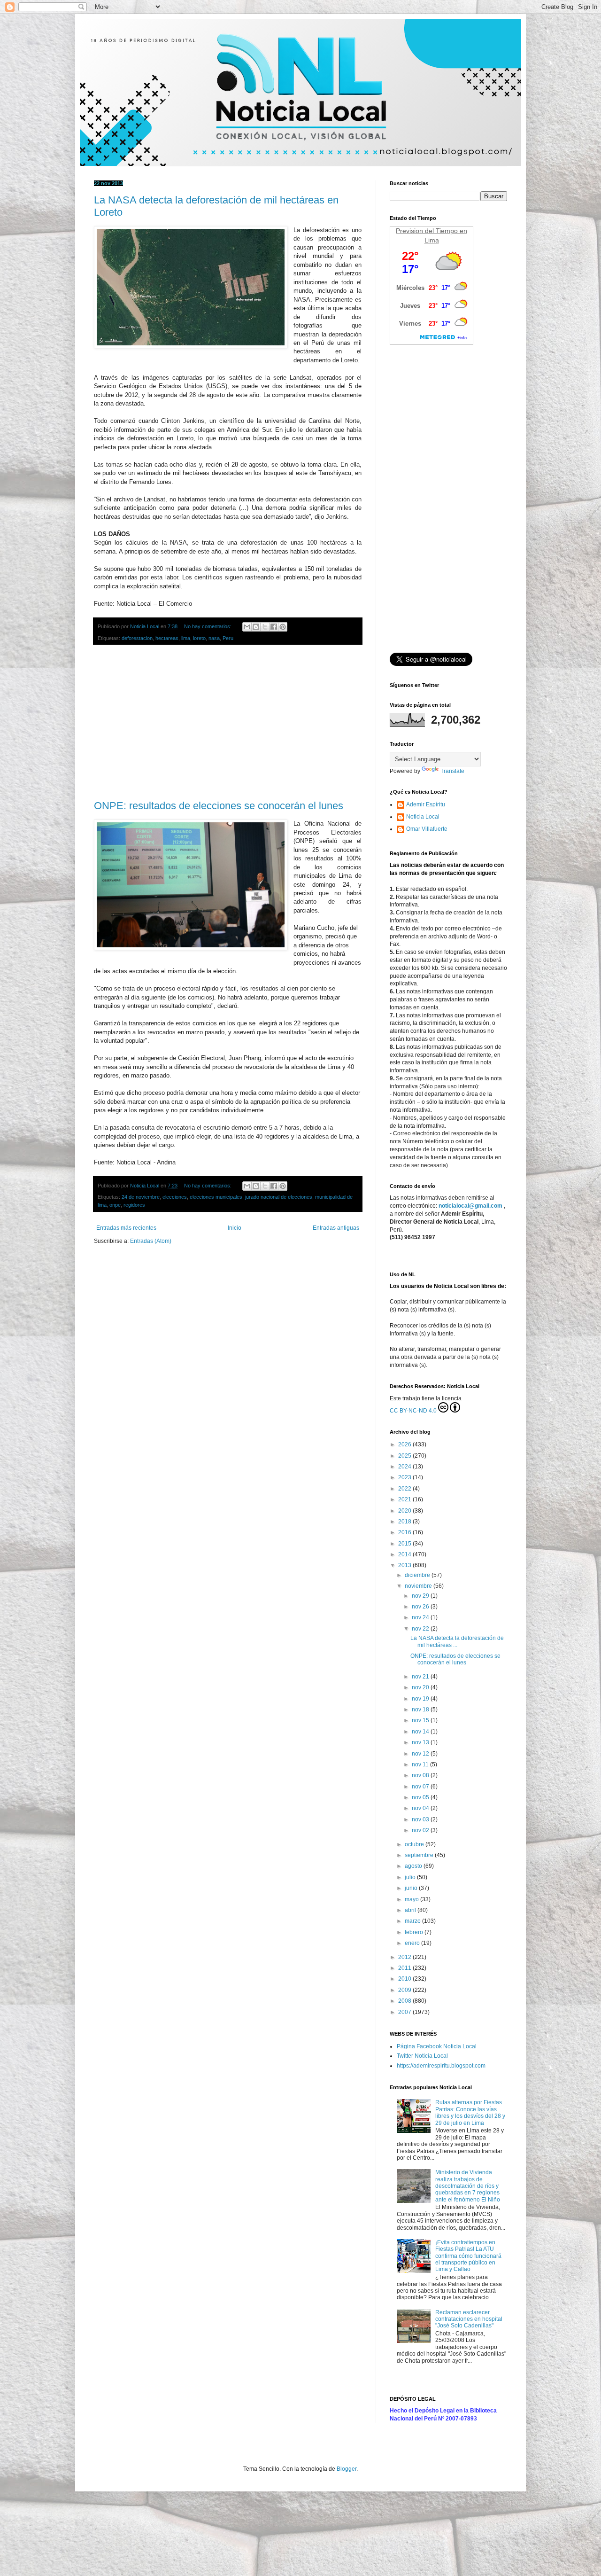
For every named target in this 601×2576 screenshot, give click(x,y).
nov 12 (421, 1754)
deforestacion (137, 638)
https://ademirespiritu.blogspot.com (441, 2066)
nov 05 (421, 1797)
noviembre (419, 1586)
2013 (405, 1565)
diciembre (418, 1575)
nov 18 (421, 1710)
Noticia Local (423, 817)
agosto (414, 1866)
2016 (405, 1532)
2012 (405, 1957)
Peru (228, 638)
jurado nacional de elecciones (279, 1197)
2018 (405, 1522)
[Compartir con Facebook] (274, 627)
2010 (405, 1979)
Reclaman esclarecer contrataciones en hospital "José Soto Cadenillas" (469, 2319)
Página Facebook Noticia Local (437, 2046)
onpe (115, 1205)
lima (186, 638)
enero (413, 1943)
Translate (452, 771)
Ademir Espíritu (426, 804)
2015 (405, 1544)
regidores (134, 1205)
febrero (415, 1932)
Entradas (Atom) (151, 1241)
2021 (405, 1499)
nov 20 (421, 1687)
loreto (199, 638)
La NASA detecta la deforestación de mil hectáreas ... (457, 1641)
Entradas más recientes (126, 1228)
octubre (415, 1844)
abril (411, 1910)
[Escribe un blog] (256, 627)
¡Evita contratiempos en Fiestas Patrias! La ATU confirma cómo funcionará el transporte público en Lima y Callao (468, 2256)
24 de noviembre (141, 1197)
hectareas (167, 638)
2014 (405, 1554)
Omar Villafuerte (427, 829)
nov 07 (421, 1787)
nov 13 (421, 1742)
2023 (405, 1477)
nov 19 (421, 1699)
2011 (405, 1968)
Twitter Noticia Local (422, 2056)
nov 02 (421, 1830)
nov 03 (421, 1819)
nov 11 (421, 1764)
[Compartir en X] (265, 627)
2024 (405, 1467)
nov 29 (421, 1596)
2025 (405, 1456)
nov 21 (421, 1677)
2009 (405, 1990)
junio (412, 1888)
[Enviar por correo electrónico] (247, 627)
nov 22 (421, 1629)
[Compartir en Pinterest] (283, 627)
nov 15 (421, 1720)
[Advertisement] (228, 723)
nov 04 (421, 1808)
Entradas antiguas (336, 1228)
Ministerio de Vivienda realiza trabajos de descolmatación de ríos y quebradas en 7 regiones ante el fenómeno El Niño (468, 2186)
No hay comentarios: (208, 626)
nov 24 (421, 1617)
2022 (405, 1489)
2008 (405, 2001)
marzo (413, 1921)
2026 (405, 1444)
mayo (412, 1899)
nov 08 (421, 1775)
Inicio (235, 1228)
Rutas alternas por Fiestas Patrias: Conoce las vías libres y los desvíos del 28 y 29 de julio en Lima (470, 2112)
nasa (214, 638)
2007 (405, 2012)
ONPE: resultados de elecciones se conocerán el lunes (219, 806)
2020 (405, 1511)
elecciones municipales (216, 1197)
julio (411, 1877)
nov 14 (421, 1732)
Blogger (347, 2469)
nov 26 (421, 1607)
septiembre (420, 1855)
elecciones (175, 1197)
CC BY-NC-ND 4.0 (413, 1411)
